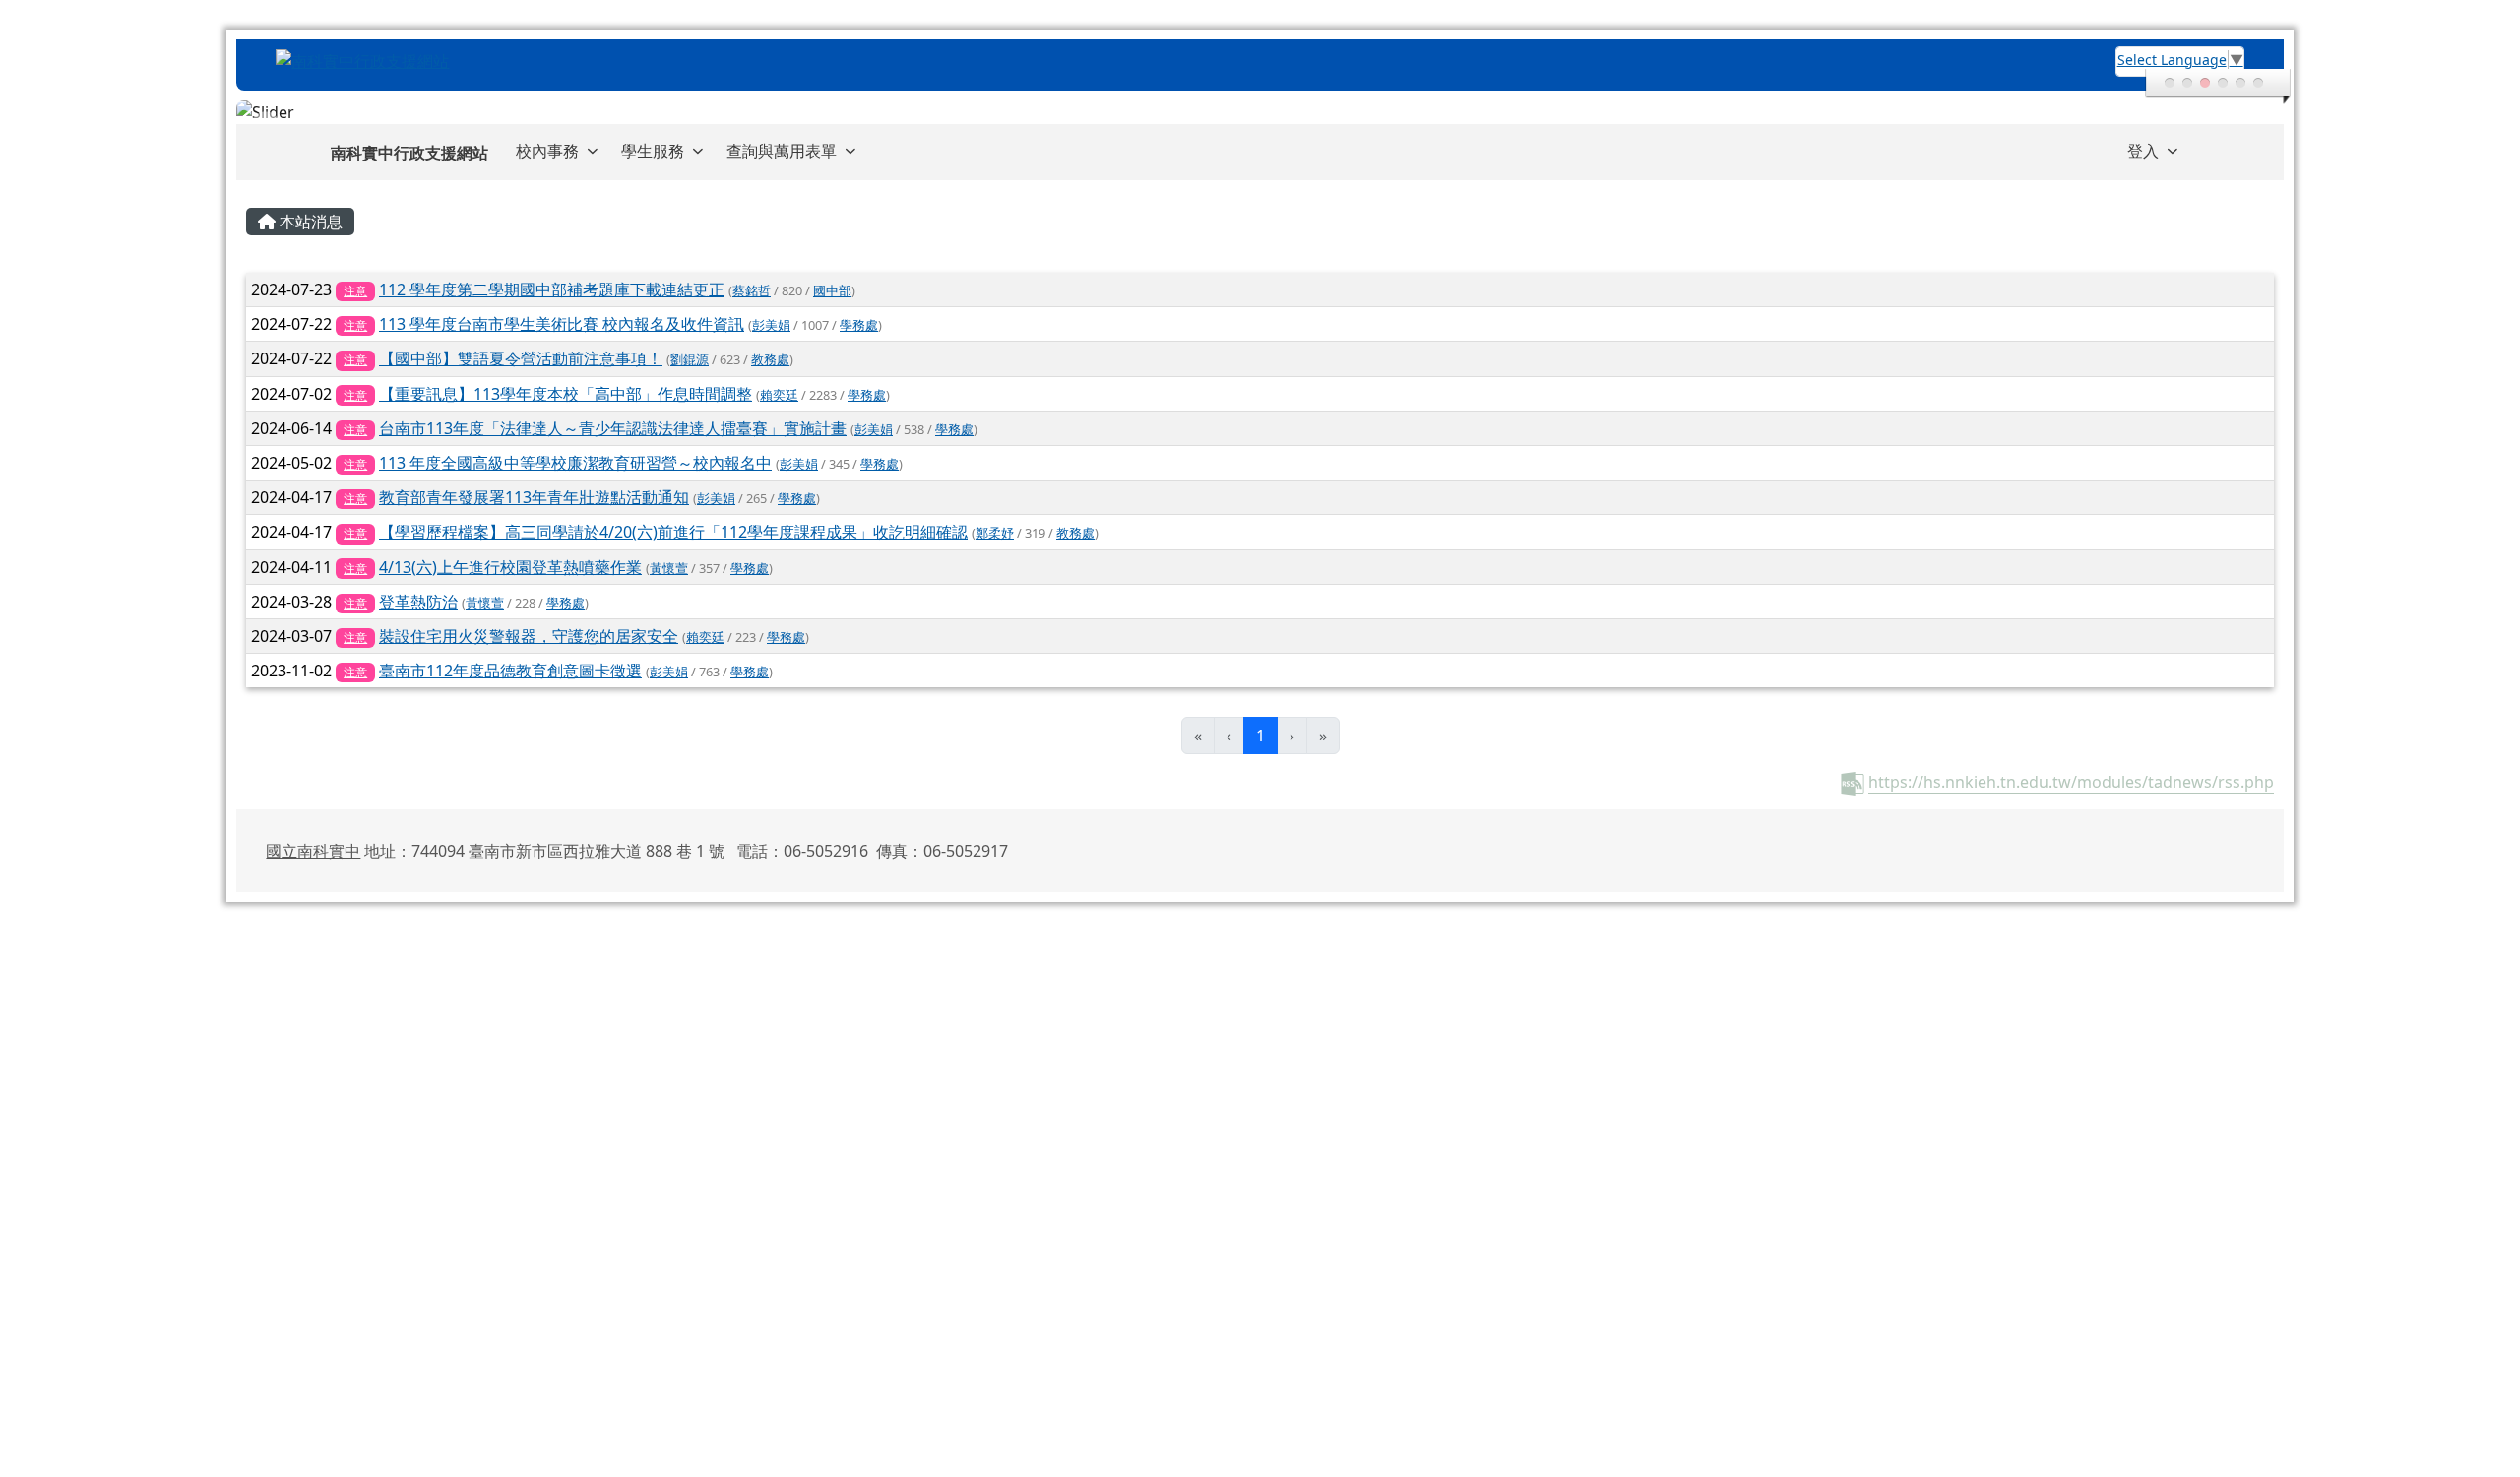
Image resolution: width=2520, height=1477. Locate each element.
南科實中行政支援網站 (409, 153)
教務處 (770, 359)
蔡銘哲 (752, 290)
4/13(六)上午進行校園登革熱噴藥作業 (510, 567)
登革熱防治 (418, 602)
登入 (2143, 151)
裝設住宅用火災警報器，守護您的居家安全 (529, 636)
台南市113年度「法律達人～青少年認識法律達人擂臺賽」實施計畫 (613, 428)
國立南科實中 (313, 851)
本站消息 (309, 222)
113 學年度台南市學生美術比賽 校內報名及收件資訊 (562, 324)
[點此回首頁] (1260, 112)
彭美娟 (771, 325)
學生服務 (653, 151)
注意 (355, 291)
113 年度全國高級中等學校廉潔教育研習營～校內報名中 (575, 463)
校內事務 (547, 151)
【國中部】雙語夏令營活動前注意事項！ (521, 358)
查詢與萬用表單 (782, 151)
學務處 (859, 325)
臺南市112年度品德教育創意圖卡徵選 (510, 671)
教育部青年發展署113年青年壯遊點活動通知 (534, 497)
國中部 (832, 290)
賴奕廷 (779, 395)
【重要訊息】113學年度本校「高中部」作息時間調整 (566, 394)
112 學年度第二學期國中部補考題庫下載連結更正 (552, 289)
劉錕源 (690, 359)
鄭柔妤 (995, 533)
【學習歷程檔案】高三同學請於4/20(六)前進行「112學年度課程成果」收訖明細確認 (673, 532)
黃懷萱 (669, 568)
